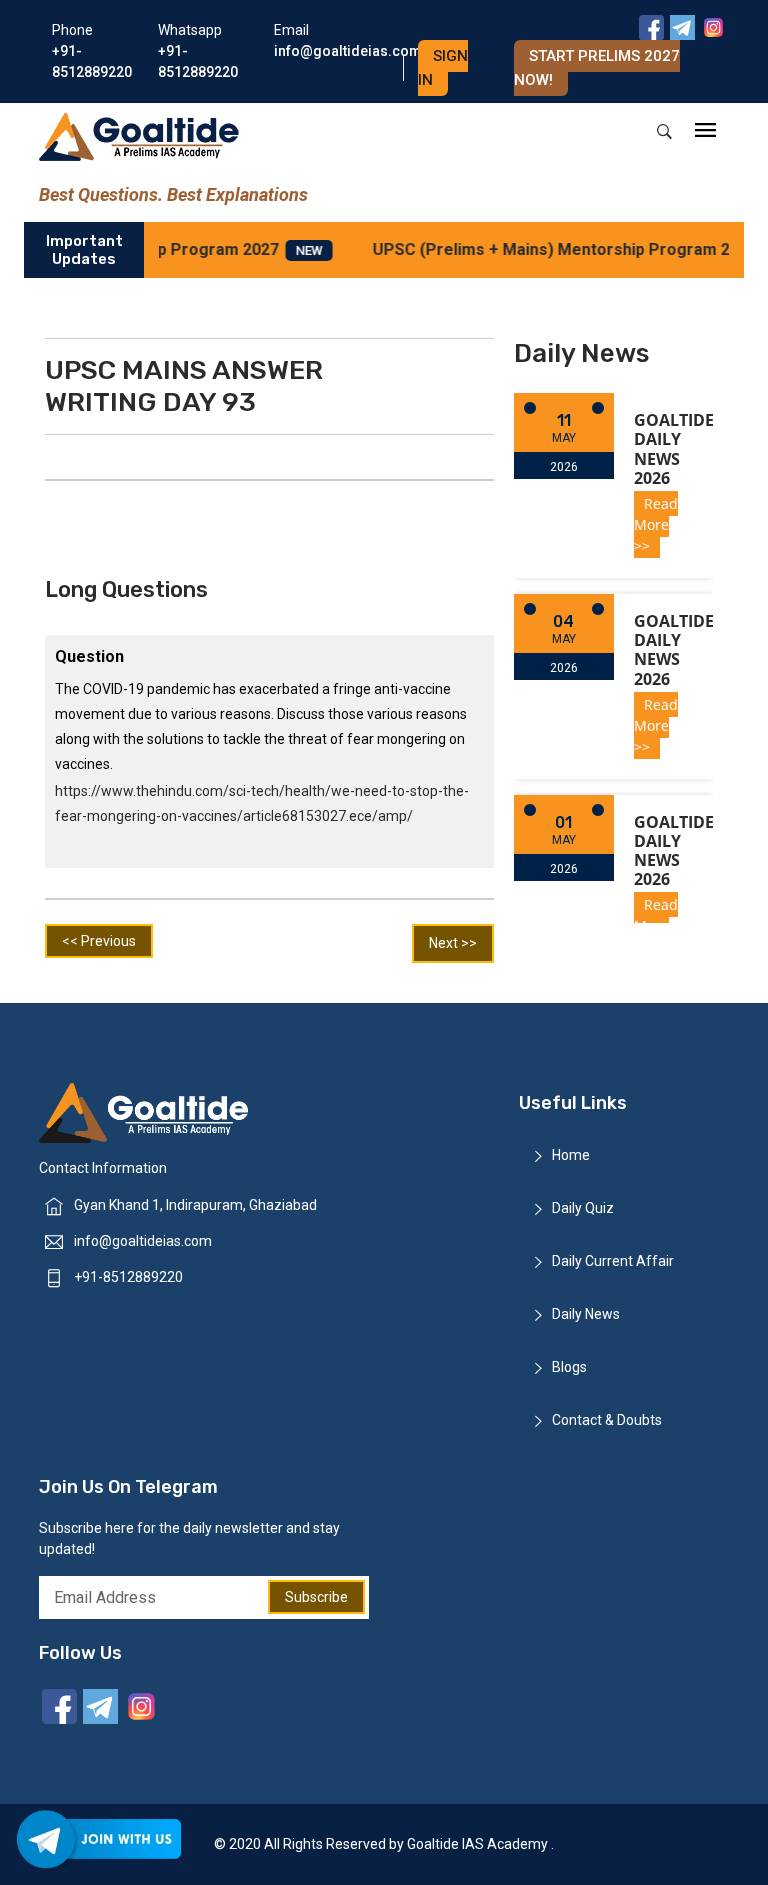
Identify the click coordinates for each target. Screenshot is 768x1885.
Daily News (586, 1314)
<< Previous (99, 941)
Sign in (443, 68)
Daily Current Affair (613, 1261)
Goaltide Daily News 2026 (674, 449)
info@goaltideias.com (143, 1241)
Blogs (569, 1367)
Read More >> (656, 524)
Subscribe (316, 1597)
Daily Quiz (583, 1208)
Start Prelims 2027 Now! (597, 68)
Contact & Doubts (607, 1420)
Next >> (453, 943)
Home (571, 1155)
